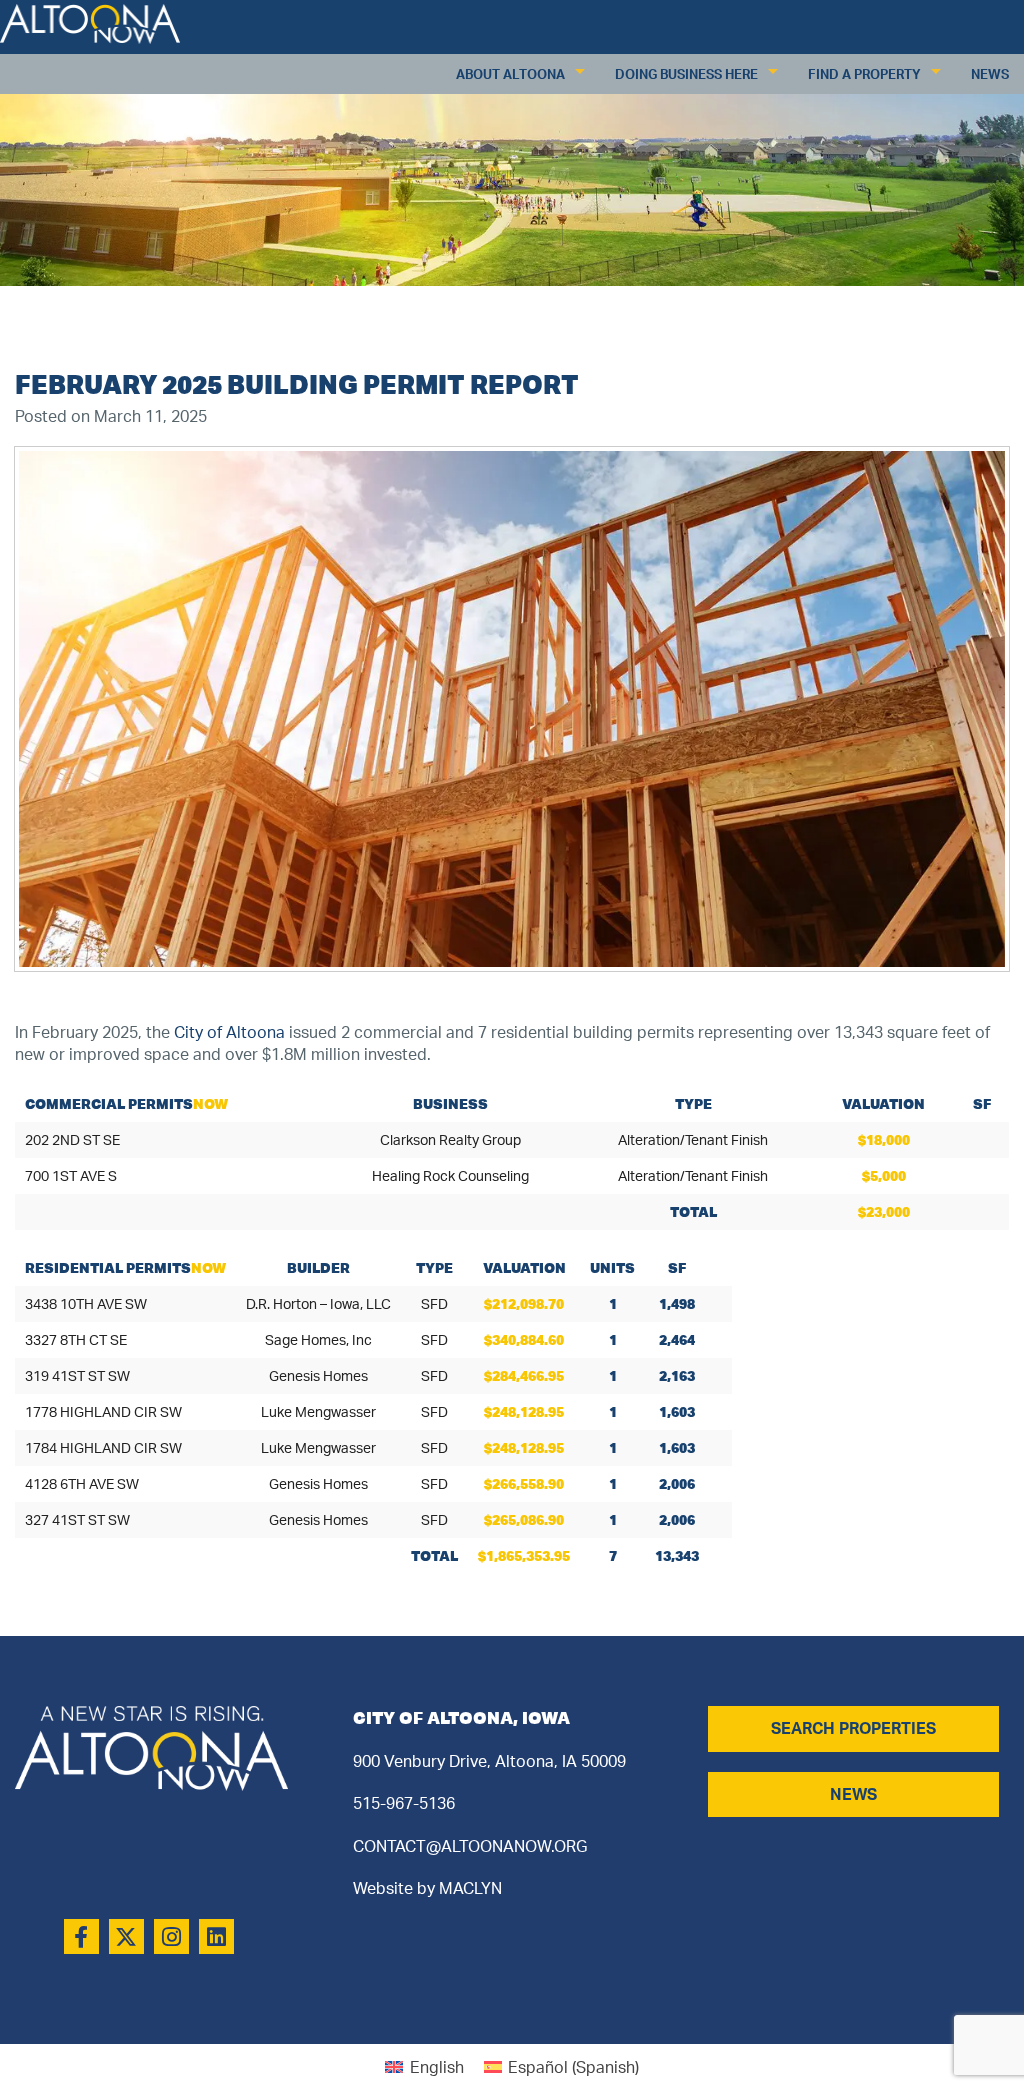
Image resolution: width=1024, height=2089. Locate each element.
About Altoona (510, 74)
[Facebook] (81, 1936)
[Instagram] (171, 1936)
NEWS (853, 1794)
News (990, 74)
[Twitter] (126, 1936)
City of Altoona (229, 1032)
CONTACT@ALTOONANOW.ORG (470, 1846)
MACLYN (470, 1888)
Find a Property (864, 74)
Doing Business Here (686, 74)
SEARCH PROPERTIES (853, 1728)
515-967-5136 (404, 1803)
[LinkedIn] (216, 1936)
